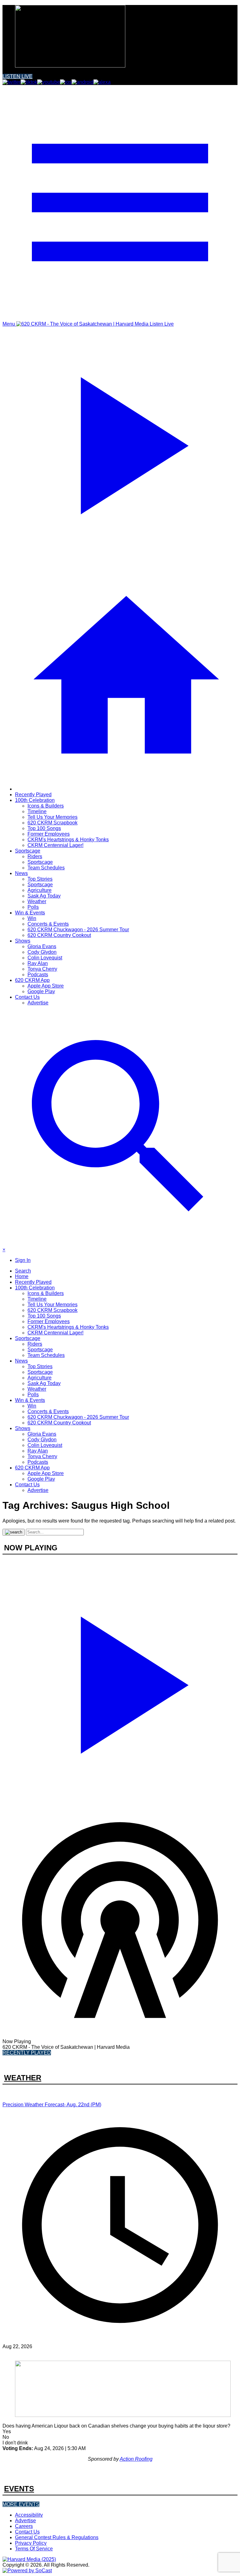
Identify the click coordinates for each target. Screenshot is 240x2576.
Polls (33, 907)
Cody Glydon (42, 952)
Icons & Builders (46, 806)
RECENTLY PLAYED (27, 2053)
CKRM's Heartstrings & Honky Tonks (68, 840)
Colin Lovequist (45, 958)
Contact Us (27, 997)
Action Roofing (136, 2459)
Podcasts (38, 975)
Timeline (37, 811)
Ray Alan (38, 963)
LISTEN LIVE (17, 76)
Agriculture (40, 890)
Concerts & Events (48, 924)
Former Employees (49, 834)
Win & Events (30, 913)
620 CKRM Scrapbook (52, 823)
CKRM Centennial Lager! (55, 845)
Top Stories (40, 879)
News (21, 873)
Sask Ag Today (44, 896)
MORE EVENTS (21, 2504)
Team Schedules (46, 868)
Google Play (41, 991)
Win (32, 918)
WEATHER (23, 2078)
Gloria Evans (42, 946)
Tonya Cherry (42, 969)
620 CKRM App (32, 980)
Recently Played (33, 795)
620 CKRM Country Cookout (59, 935)
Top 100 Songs (44, 828)
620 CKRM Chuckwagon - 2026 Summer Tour (78, 930)
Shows (23, 941)
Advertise (38, 1003)
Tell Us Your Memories (52, 817)
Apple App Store (46, 986)
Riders (35, 856)
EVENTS (19, 2489)
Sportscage (28, 851)
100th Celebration (35, 800)
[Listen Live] (120, 1682)
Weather (37, 901)
